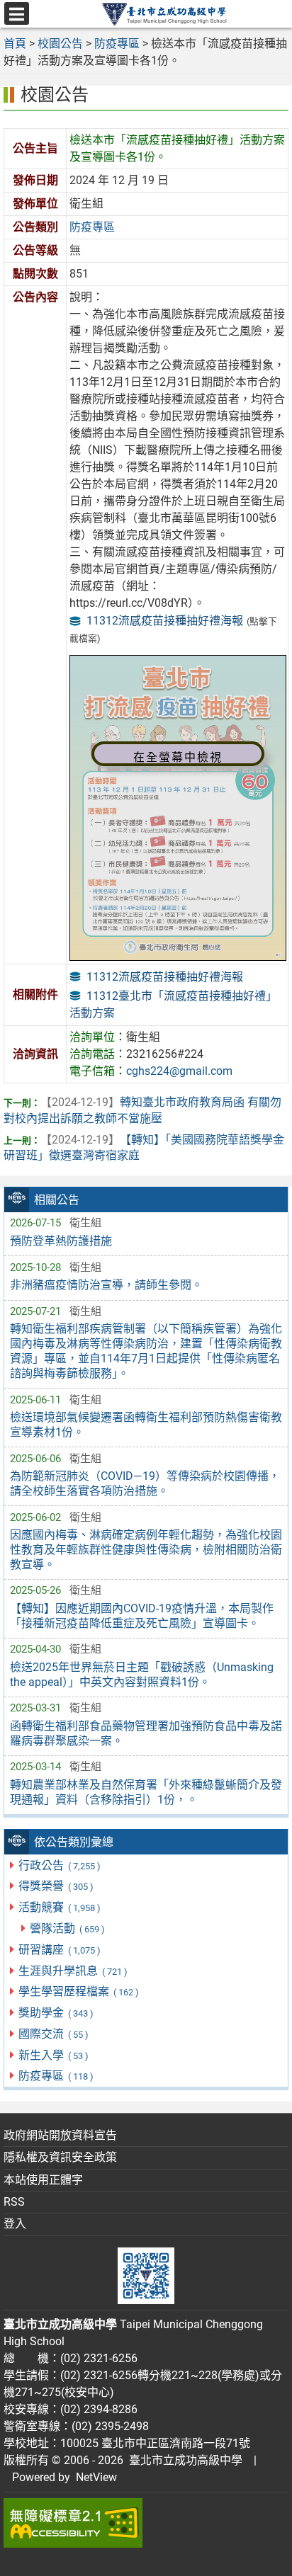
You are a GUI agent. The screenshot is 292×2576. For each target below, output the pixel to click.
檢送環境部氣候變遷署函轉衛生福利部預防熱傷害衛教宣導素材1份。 (146, 1425)
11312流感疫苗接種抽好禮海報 (165, 621)
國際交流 (53, 2034)
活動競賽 (59, 1907)
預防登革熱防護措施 (61, 1241)
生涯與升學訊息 (73, 1971)
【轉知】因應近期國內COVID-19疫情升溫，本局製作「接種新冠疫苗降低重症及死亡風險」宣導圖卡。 (142, 1616)
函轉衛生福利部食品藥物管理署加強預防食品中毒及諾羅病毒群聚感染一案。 (146, 1733)
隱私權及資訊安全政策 (60, 2157)
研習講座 (59, 1950)
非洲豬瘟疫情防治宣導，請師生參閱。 (106, 1285)
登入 (15, 2224)
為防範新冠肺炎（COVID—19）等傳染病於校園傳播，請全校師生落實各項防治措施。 (145, 1483)
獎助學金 (56, 2013)
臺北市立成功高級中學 (183, 2460)
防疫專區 (56, 2076)
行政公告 (59, 1865)
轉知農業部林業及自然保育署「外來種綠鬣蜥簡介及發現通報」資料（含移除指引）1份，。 (146, 1792)
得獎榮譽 (56, 1886)
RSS (14, 2202)
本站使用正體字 (43, 2180)
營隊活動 (67, 1928)
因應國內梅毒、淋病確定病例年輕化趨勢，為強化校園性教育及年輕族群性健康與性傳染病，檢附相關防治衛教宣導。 (146, 1550)
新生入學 (53, 2055)
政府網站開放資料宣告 (60, 2135)
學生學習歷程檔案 (78, 1991)
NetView (96, 2477)
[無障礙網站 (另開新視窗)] (146, 2523)
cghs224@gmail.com (179, 1071)
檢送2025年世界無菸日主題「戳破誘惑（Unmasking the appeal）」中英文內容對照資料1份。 (142, 1675)
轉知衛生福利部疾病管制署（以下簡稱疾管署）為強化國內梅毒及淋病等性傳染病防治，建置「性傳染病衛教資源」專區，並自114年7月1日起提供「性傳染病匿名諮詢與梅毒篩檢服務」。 (146, 1351)
